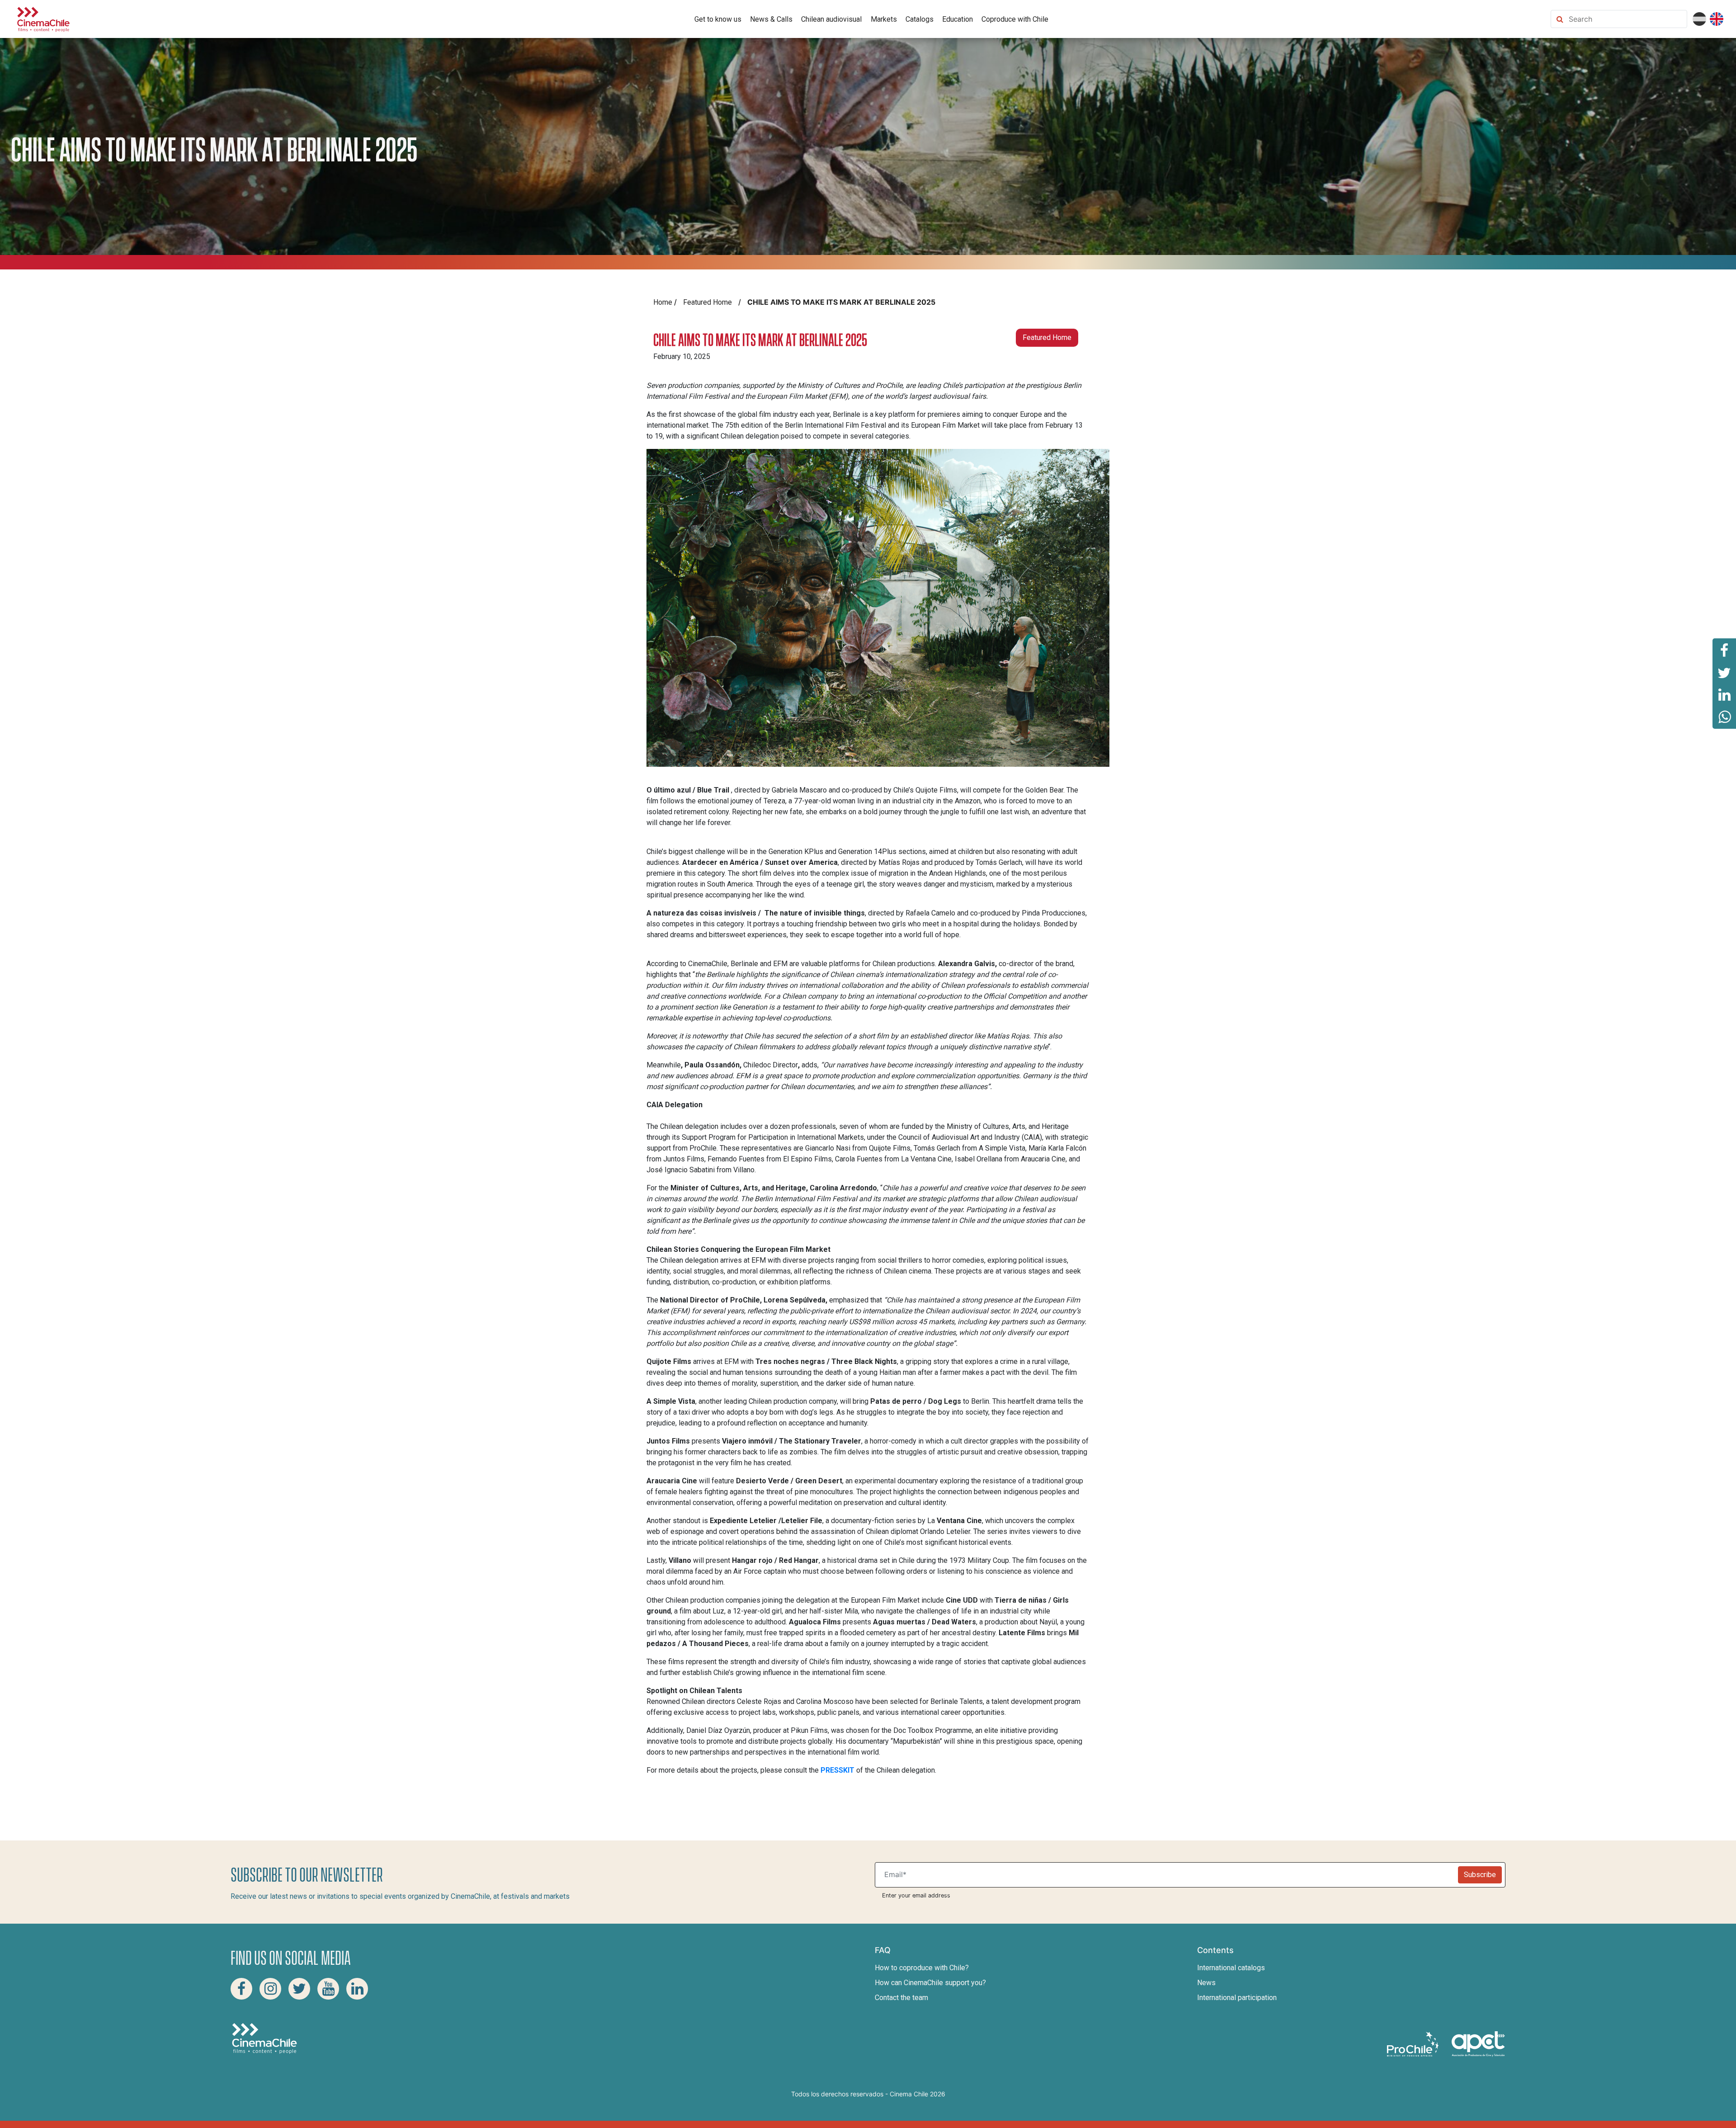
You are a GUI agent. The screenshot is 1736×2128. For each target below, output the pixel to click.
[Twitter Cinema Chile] (299, 1989)
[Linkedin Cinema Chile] (357, 1989)
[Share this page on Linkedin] (1724, 695)
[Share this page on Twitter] (1724, 672)
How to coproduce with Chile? (922, 1968)
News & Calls (771, 19)
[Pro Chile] (1414, 2043)
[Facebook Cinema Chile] (241, 1989)
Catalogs (920, 19)
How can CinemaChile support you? (930, 1983)
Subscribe (1480, 1875)
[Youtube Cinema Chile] (328, 1989)
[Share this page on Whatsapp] (1724, 717)
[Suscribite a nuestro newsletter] (1168, 1875)
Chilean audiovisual (831, 19)
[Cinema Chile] (43, 18)
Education (958, 19)
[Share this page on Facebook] (1724, 650)
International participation (1237, 1998)
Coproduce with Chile (1015, 19)
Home (663, 302)
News (1206, 1983)
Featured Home (708, 302)
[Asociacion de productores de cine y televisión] (1478, 2043)
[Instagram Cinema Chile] (270, 1989)
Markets (884, 19)
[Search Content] (1626, 19)
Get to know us (718, 19)
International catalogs (1231, 1968)
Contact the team (901, 1998)
